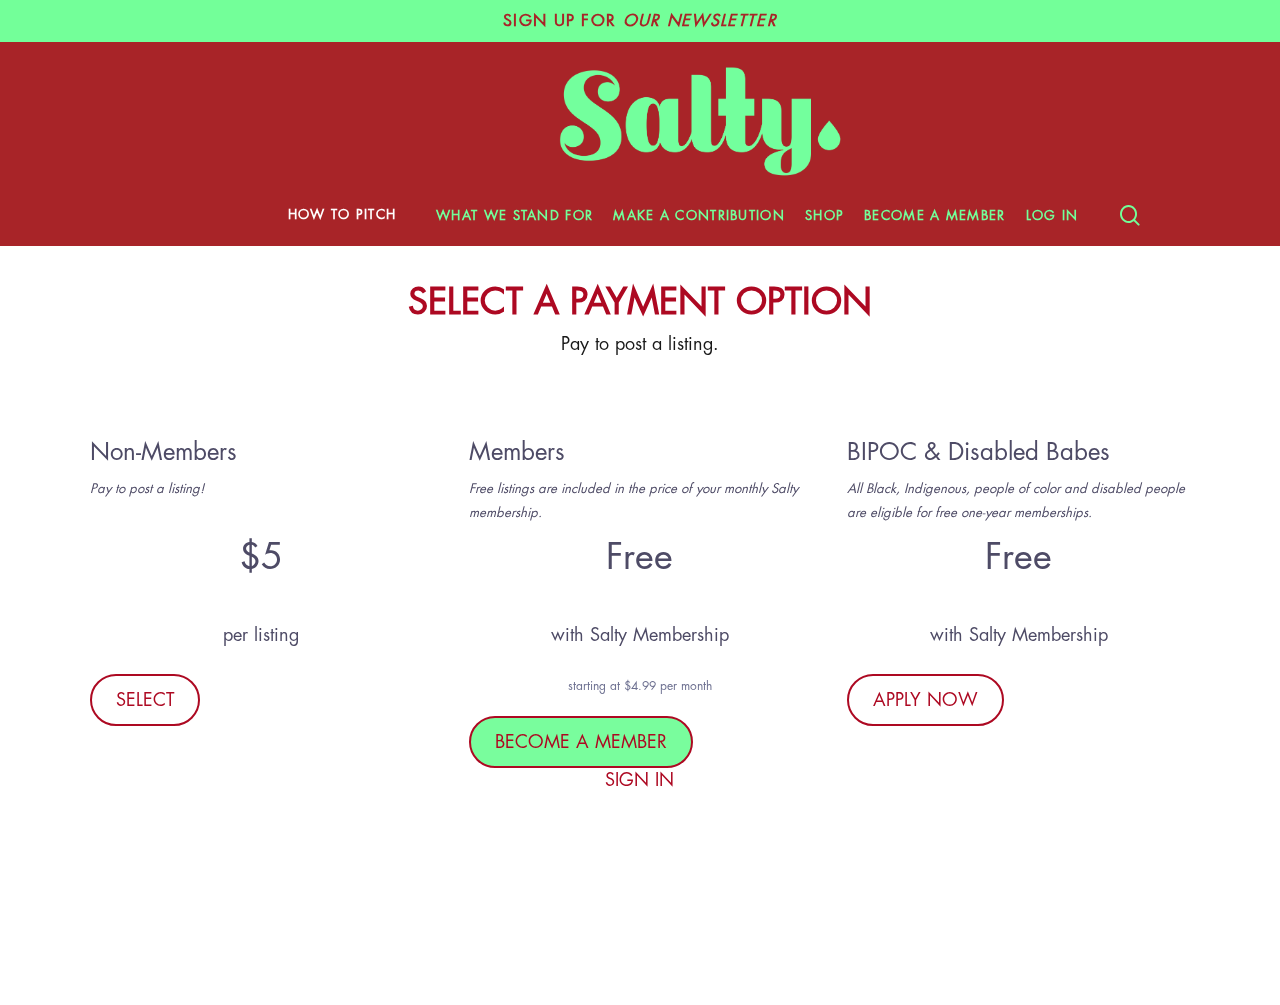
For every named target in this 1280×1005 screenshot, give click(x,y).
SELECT (145, 700)
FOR (640, 21)
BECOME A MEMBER (581, 742)
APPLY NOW (925, 700)
